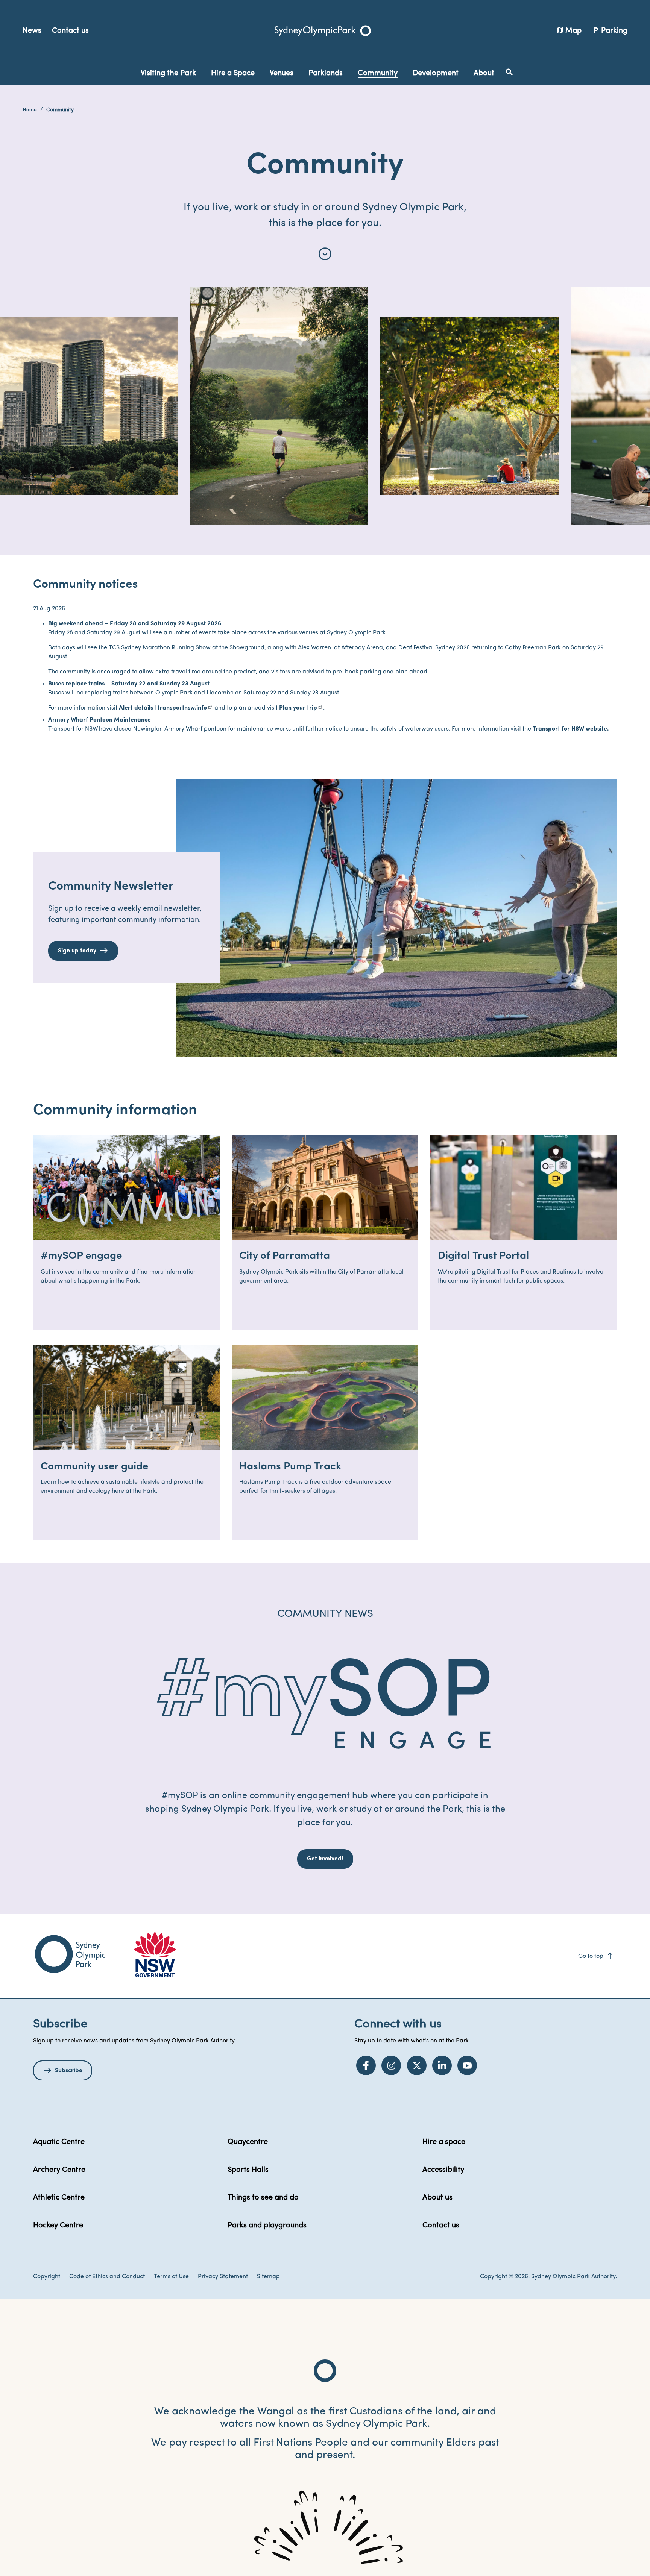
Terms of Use (171, 2277)
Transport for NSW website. (571, 729)
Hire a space (444, 2142)
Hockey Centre (58, 2226)
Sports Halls (248, 2170)
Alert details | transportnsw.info (163, 708)
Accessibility (443, 2170)
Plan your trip (298, 708)
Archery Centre (59, 2170)
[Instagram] (391, 2065)
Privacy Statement (223, 2277)
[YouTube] (467, 2065)
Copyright (47, 2277)
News (32, 31)
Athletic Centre (59, 2198)
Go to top (596, 1956)
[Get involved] (325, 1705)
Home (30, 110)
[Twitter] (417, 2065)
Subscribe (69, 2071)
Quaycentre (248, 2142)
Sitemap (268, 2277)
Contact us (70, 31)
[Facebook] (366, 2065)
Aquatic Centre (59, 2142)
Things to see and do (263, 2198)
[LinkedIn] (442, 2065)
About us (437, 2198)
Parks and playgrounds (267, 2226)
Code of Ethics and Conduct (107, 2277)
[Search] (509, 72)
